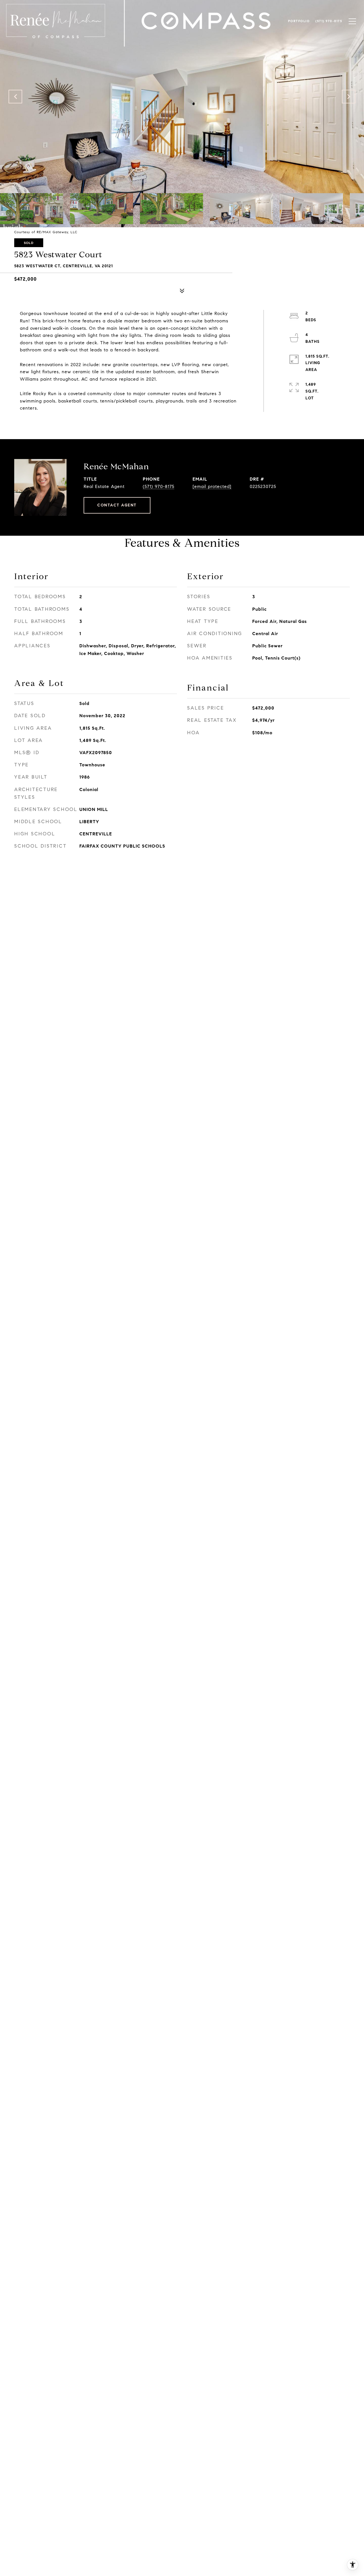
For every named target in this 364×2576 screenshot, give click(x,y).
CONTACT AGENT (117, 505)
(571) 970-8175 (159, 486)
